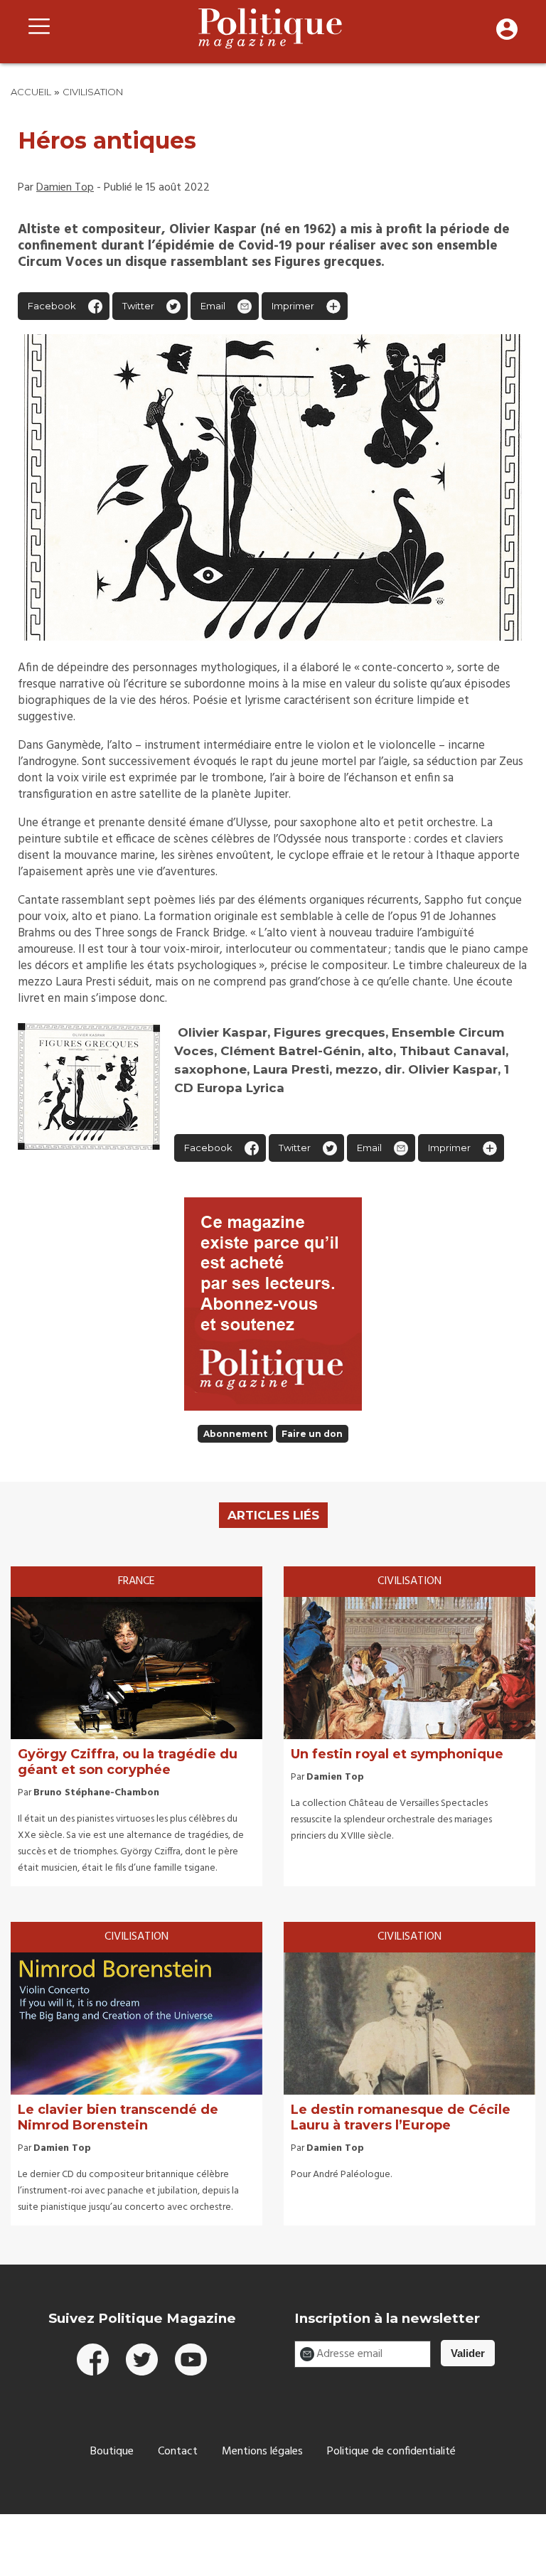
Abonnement (235, 1434)
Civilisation (93, 92)
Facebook (52, 306)
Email (213, 306)
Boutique (112, 2452)
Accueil (31, 92)
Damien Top (65, 188)
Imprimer (293, 306)
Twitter (138, 306)
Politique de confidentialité (391, 2452)
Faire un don (312, 1434)
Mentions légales (262, 2452)
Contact (178, 2452)
